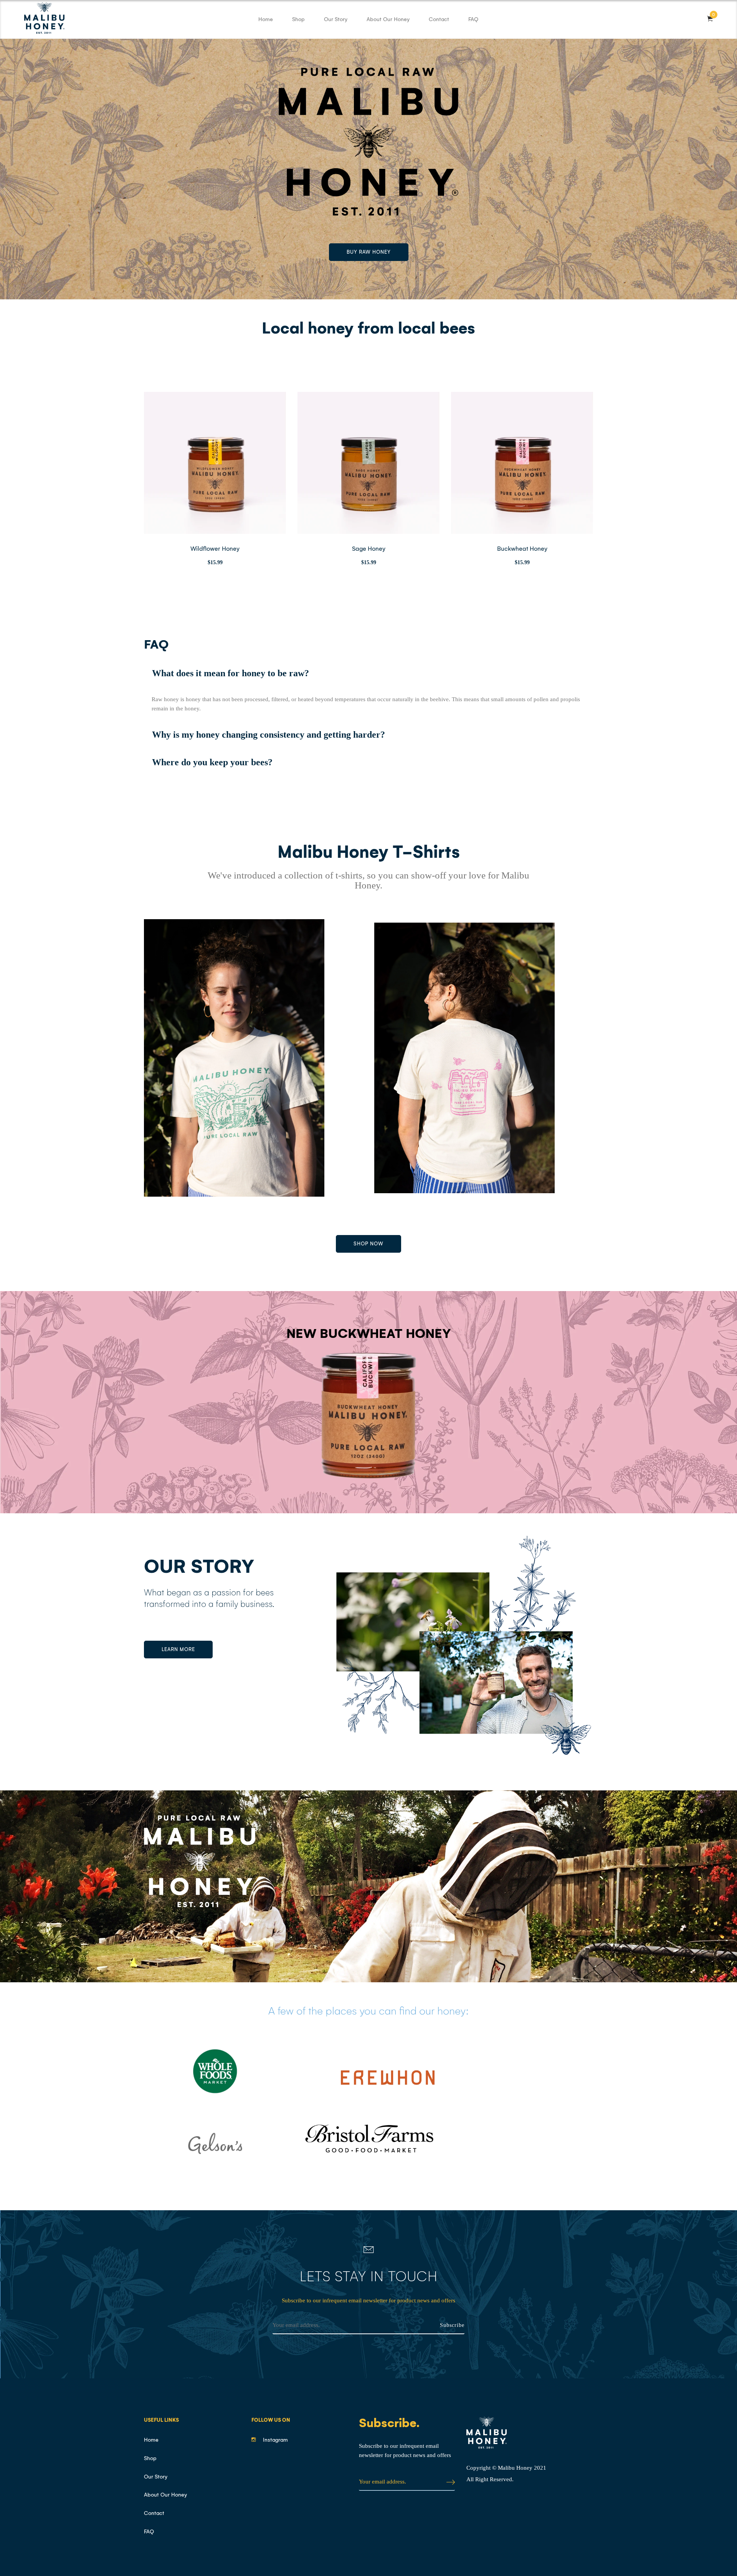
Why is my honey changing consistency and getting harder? (269, 735)
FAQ (473, 19)
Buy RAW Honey (369, 252)
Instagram (275, 2440)
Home (266, 19)
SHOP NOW (368, 1244)
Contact (439, 19)
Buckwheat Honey (522, 549)
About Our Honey (388, 19)
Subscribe (452, 2325)
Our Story (336, 19)
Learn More (178, 1649)
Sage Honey (369, 549)
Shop (298, 19)
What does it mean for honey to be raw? (231, 673)
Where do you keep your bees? (212, 762)
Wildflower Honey (215, 549)
